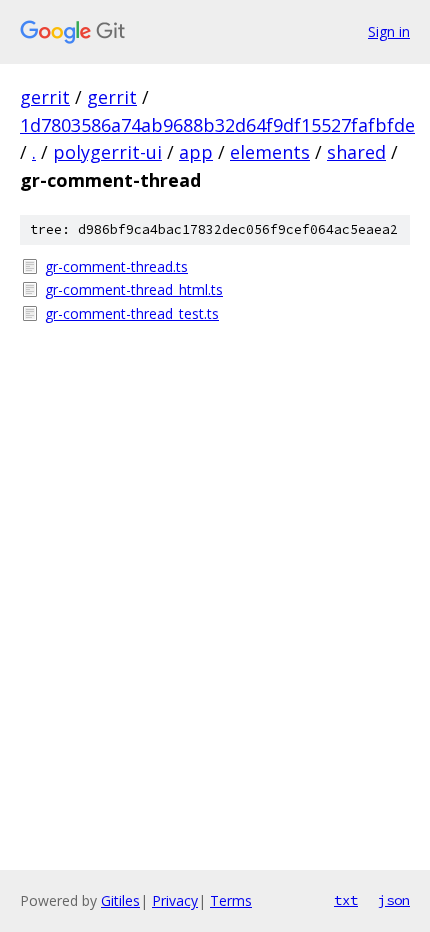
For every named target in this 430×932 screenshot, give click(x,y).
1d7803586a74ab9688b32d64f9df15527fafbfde (217, 125)
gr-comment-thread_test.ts (132, 313)
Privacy (175, 900)
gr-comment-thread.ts (116, 266)
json (394, 900)
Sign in (389, 31)
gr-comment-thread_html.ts (134, 289)
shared (356, 152)
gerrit (45, 97)
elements (270, 152)
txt (346, 900)
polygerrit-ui (107, 152)
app (196, 152)
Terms (231, 900)
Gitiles (120, 900)
